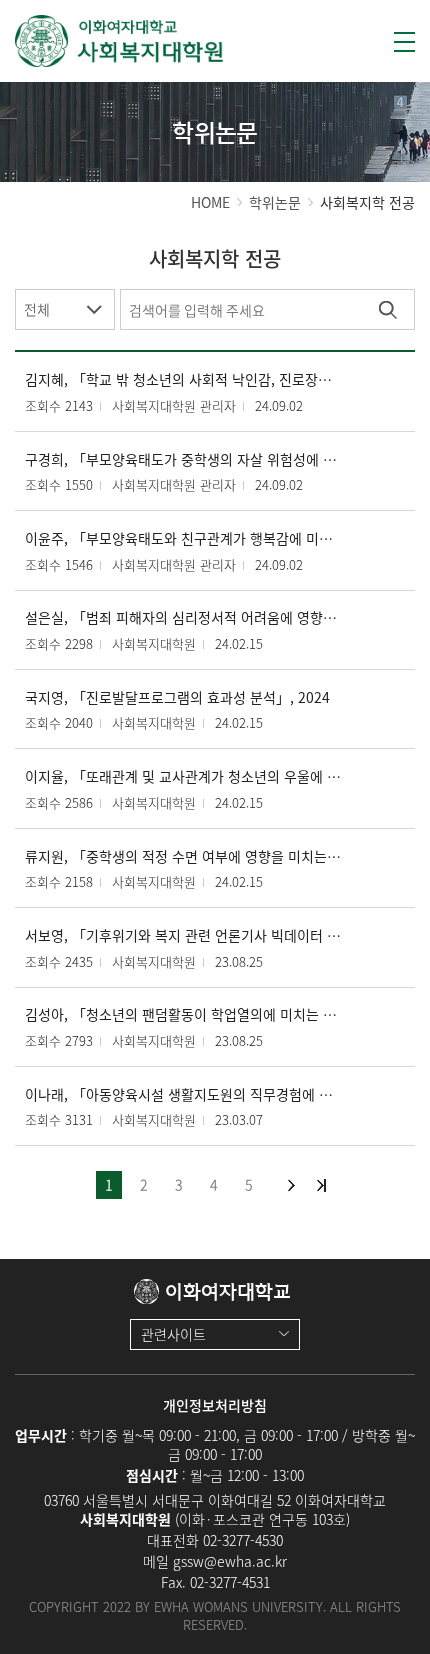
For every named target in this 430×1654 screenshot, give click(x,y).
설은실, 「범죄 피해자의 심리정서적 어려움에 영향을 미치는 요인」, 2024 (184, 617)
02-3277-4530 (243, 1540)
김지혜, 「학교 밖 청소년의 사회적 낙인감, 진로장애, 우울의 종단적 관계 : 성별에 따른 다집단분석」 (184, 379)
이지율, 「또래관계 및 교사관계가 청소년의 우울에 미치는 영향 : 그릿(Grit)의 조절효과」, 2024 (184, 776)
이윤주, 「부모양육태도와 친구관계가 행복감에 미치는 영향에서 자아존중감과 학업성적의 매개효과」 (184, 538)
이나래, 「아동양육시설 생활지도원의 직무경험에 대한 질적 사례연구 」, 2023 (184, 1094)
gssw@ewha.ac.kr (230, 1561)
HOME (210, 202)
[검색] (387, 309)
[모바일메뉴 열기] (404, 42)
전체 (37, 309)
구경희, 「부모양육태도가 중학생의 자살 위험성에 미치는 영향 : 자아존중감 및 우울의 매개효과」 (184, 459)
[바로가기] (120, 41)
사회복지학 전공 (367, 202)
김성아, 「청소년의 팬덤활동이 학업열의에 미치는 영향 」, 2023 (184, 1014)
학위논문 (275, 202)
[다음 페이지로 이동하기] (291, 1185)
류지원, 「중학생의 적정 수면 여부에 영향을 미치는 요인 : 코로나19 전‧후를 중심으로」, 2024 (184, 856)
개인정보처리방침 (215, 1405)
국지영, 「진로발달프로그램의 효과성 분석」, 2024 (177, 697)
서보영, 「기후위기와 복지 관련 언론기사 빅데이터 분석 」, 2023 (184, 935)
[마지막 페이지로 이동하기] (321, 1185)
